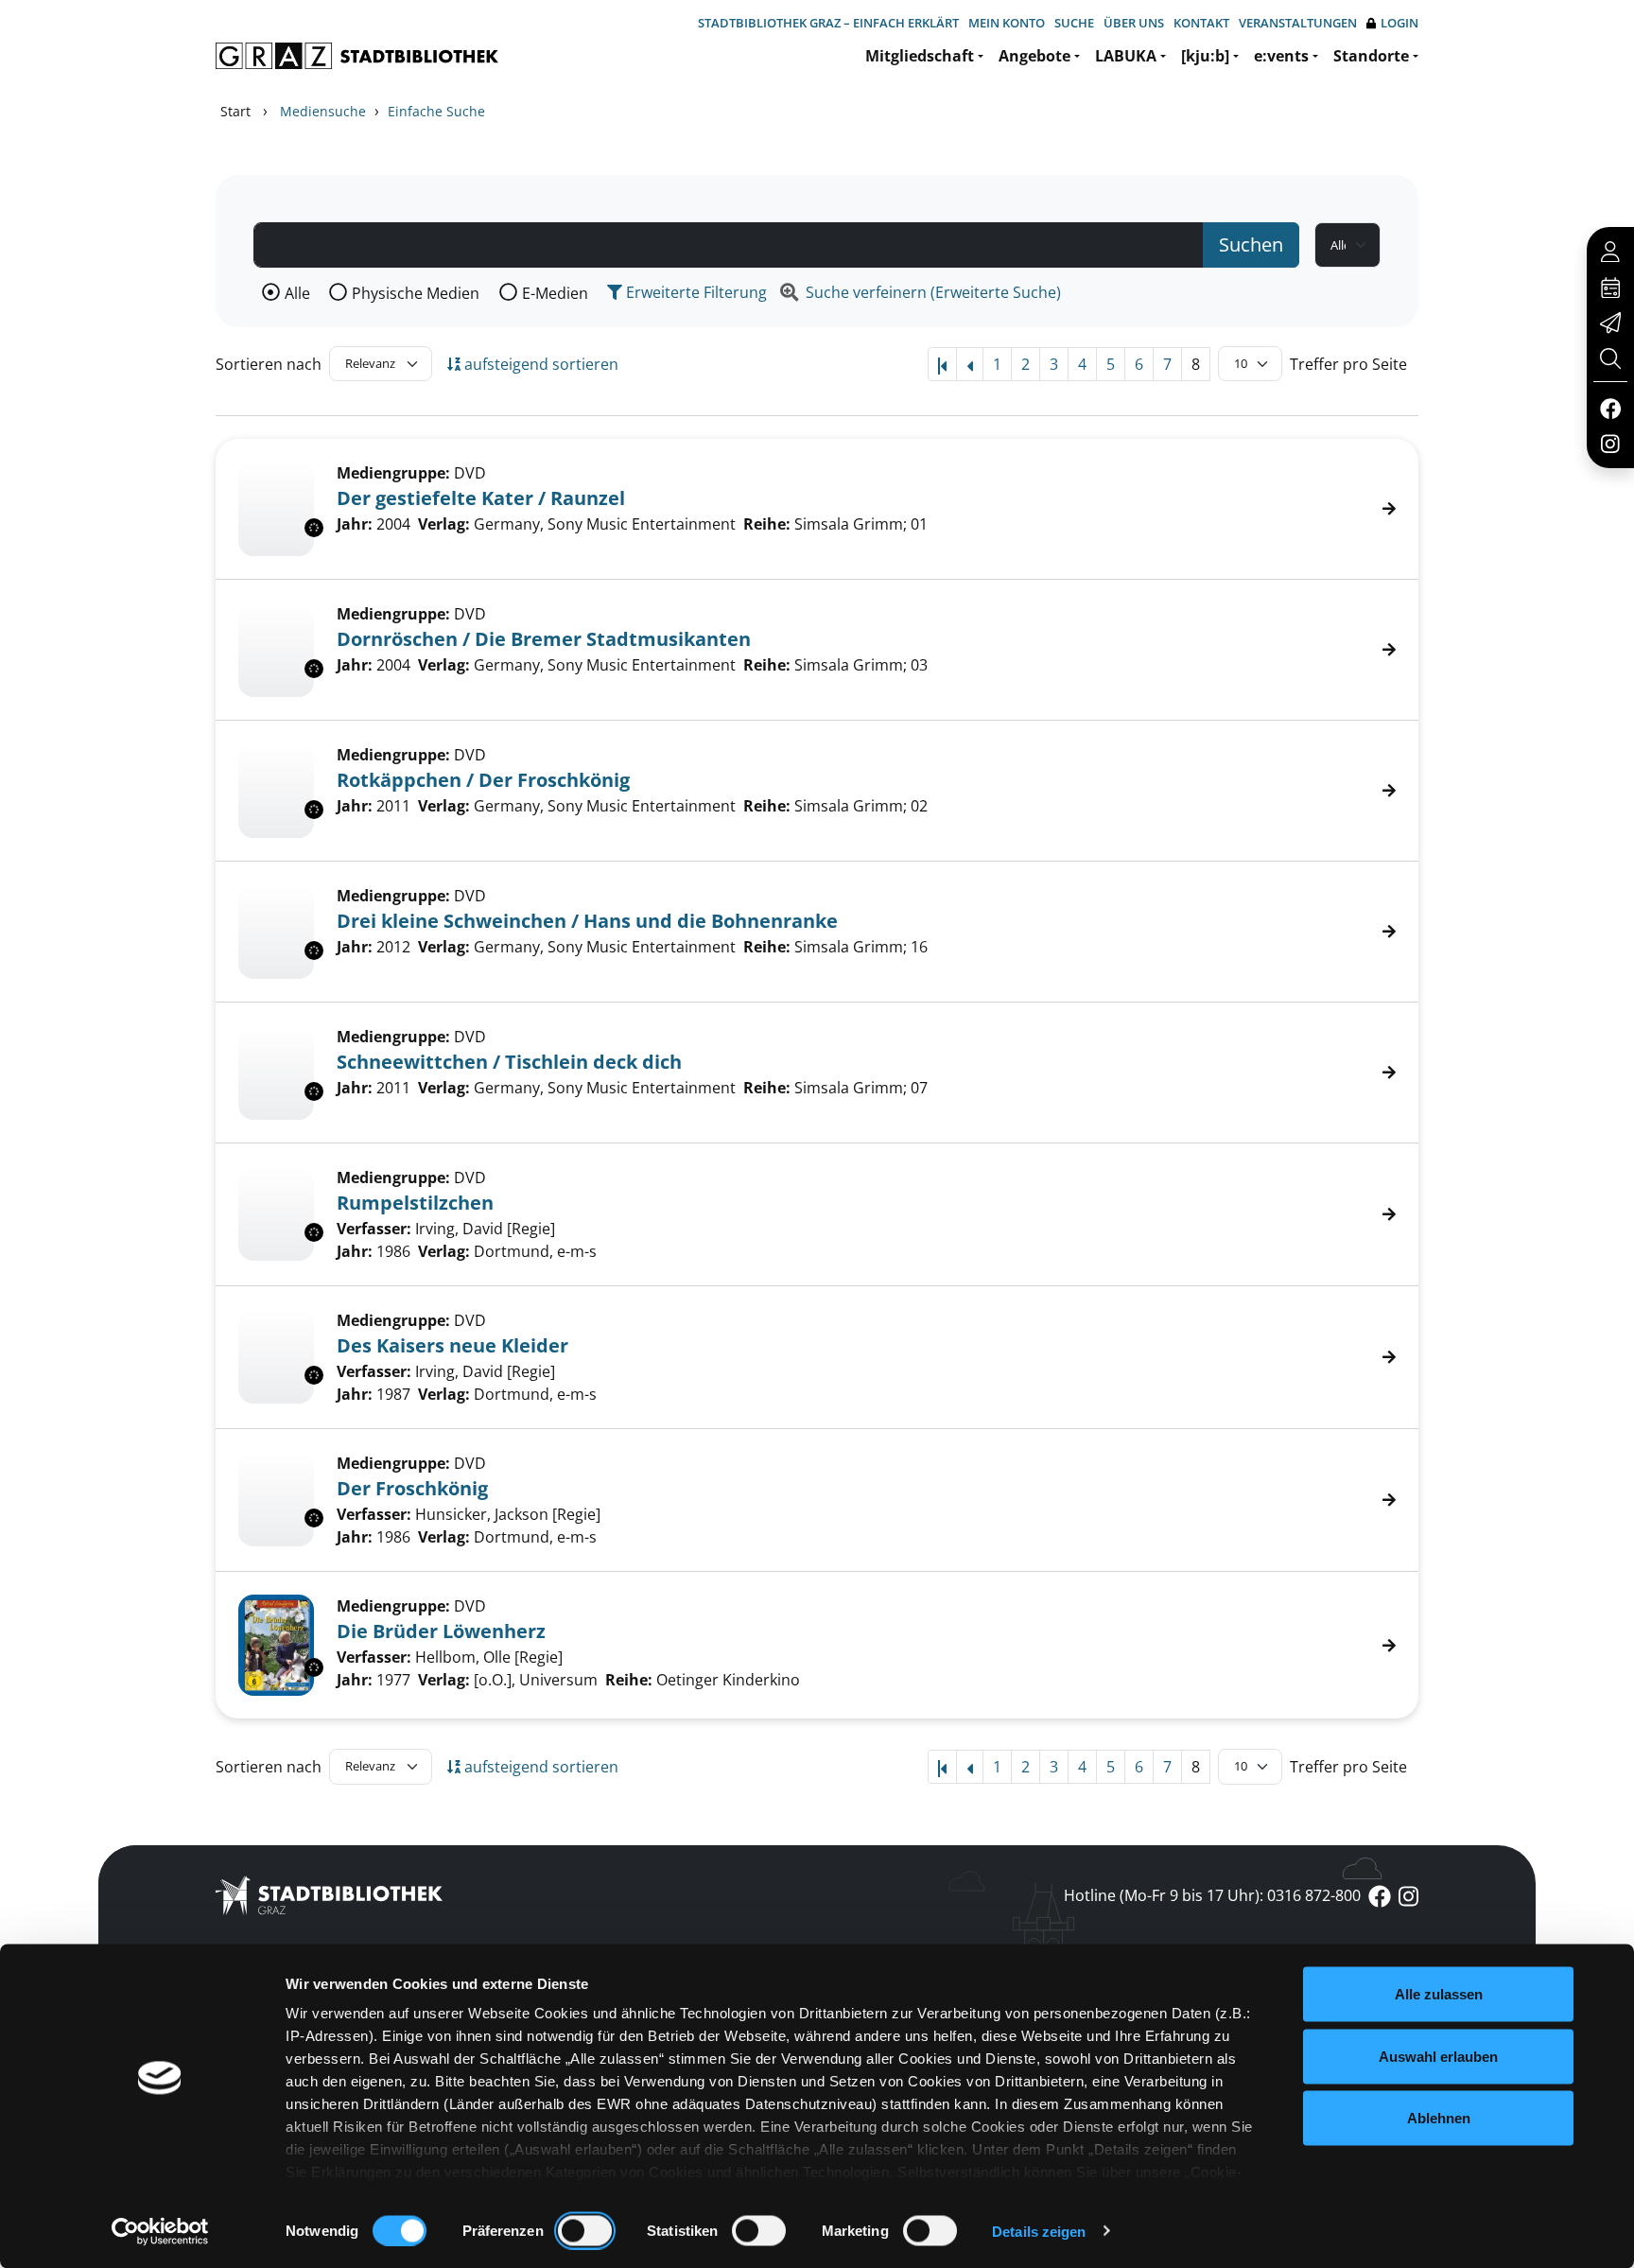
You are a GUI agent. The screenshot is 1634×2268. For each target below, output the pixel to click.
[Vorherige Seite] (970, 364)
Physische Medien (416, 293)
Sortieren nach (269, 364)
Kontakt (1201, 23)
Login (1399, 23)
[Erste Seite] (942, 364)
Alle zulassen (1439, 1994)
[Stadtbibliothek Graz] (357, 56)
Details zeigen (1039, 2231)
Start (235, 111)
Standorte (1371, 56)
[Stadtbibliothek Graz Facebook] (1610, 408)
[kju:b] (1205, 56)
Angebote (1034, 56)
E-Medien (555, 293)
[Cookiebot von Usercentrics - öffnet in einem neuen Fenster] (160, 2231)
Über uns (1134, 23)
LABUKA (1126, 56)
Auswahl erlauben (1438, 2056)
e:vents (1281, 56)
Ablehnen (1439, 2118)
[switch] (585, 2230)
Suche (1074, 23)
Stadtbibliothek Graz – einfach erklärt (828, 23)
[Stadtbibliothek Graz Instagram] (1610, 443)
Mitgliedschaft (920, 56)
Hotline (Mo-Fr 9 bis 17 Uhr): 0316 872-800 (1212, 1895)
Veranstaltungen (1298, 23)
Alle (297, 293)
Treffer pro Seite (1348, 364)
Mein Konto (1007, 23)
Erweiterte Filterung (695, 292)
